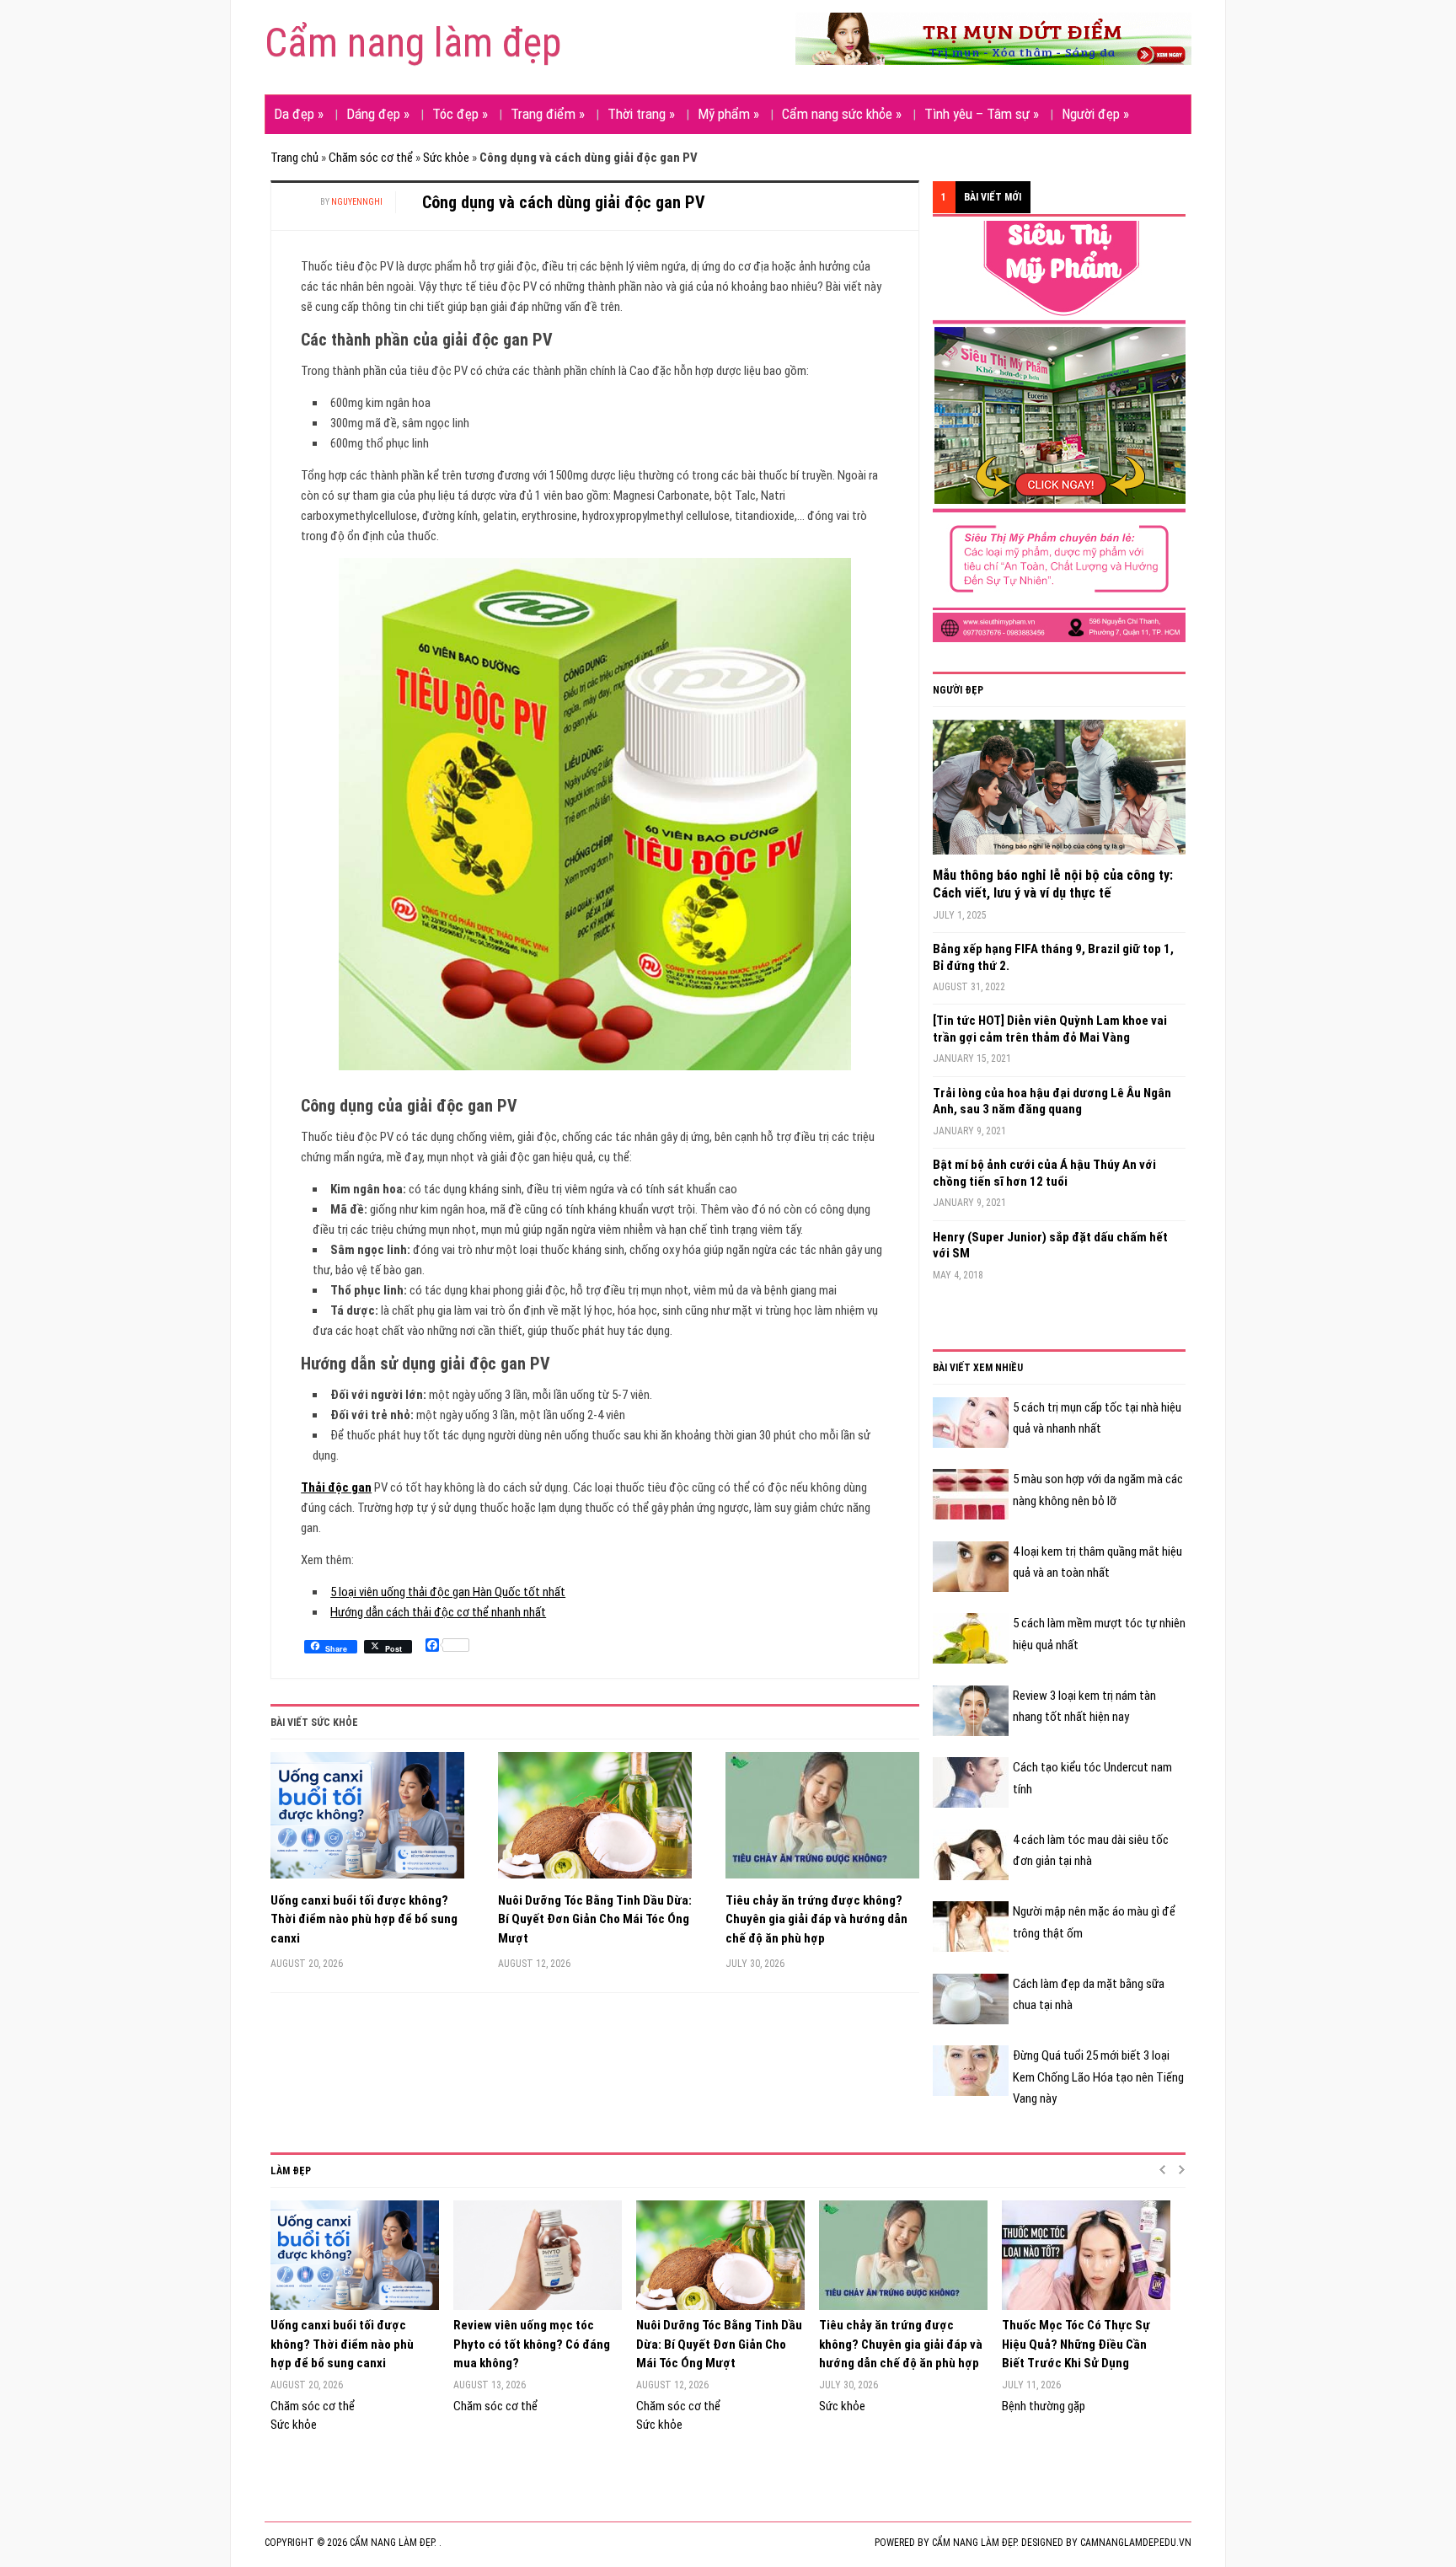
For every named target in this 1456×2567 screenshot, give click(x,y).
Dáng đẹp (378, 114)
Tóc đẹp (460, 114)
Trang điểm (548, 114)
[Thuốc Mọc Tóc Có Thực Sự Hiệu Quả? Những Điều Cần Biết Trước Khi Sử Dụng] (1085, 2255)
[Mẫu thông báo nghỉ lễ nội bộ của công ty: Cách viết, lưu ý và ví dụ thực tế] (1059, 793)
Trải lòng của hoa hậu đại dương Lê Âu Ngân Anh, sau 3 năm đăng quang (1052, 1101)
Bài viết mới (993, 197)
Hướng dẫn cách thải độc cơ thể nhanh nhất (438, 1612)
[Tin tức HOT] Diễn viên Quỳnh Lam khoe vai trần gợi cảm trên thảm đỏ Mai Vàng (1050, 1029)
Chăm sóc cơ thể (371, 158)
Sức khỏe (446, 158)
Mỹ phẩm (728, 114)
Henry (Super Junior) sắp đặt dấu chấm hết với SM (1050, 1246)
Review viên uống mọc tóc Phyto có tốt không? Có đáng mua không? (532, 2344)
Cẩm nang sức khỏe (842, 114)
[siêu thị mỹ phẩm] (1059, 431)
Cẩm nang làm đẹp (413, 43)
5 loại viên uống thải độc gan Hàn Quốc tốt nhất (448, 1592)
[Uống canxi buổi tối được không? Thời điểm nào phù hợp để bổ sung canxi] (367, 1822)
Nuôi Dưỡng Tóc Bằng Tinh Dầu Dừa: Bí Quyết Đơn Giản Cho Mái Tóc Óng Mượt (595, 1919)
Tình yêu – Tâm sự (982, 114)
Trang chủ (294, 158)
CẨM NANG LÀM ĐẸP (974, 2543)
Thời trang (641, 114)
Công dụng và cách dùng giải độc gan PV (564, 202)
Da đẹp (299, 114)
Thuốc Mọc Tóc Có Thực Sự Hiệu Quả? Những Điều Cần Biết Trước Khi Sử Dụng (1076, 2344)
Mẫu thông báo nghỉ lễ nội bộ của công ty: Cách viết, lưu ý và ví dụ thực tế (1053, 884)
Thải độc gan (336, 1487)
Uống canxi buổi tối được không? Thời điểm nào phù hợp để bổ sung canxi (364, 1919)
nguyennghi (357, 202)
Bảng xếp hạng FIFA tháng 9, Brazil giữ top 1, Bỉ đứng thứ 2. (1053, 957)
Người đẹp (1095, 114)
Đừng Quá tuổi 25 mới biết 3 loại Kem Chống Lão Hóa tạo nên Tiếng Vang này (1098, 2077)
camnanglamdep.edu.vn (1136, 2543)
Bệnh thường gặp (1044, 2406)
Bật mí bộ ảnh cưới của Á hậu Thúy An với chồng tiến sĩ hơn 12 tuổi (1044, 1173)
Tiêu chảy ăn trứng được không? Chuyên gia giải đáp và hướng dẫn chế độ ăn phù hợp (816, 1919)
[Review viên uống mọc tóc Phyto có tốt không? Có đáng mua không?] (536, 2255)
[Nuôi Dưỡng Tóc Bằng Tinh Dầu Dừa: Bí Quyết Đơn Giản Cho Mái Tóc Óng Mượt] (595, 1822)
